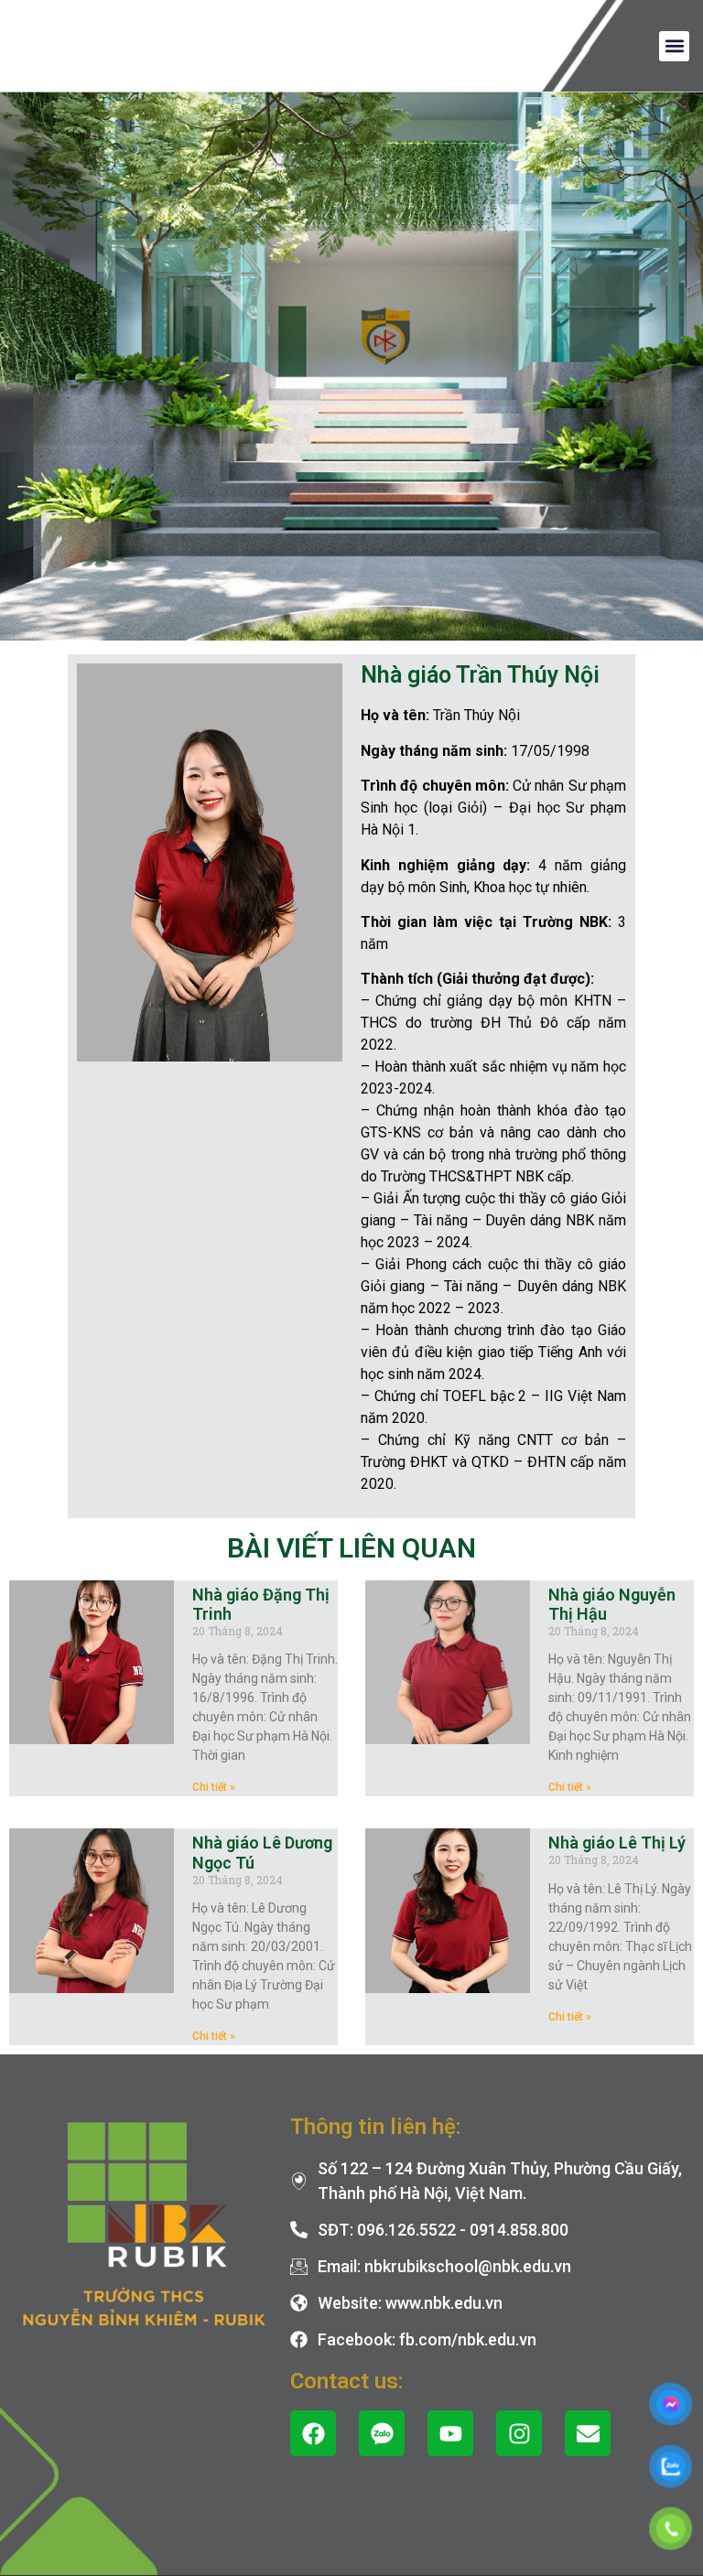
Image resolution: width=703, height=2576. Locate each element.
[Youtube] (450, 2433)
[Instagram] (519, 2433)
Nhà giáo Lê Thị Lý (617, 1843)
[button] (674, 46)
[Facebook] (313, 2433)
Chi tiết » (214, 1787)
